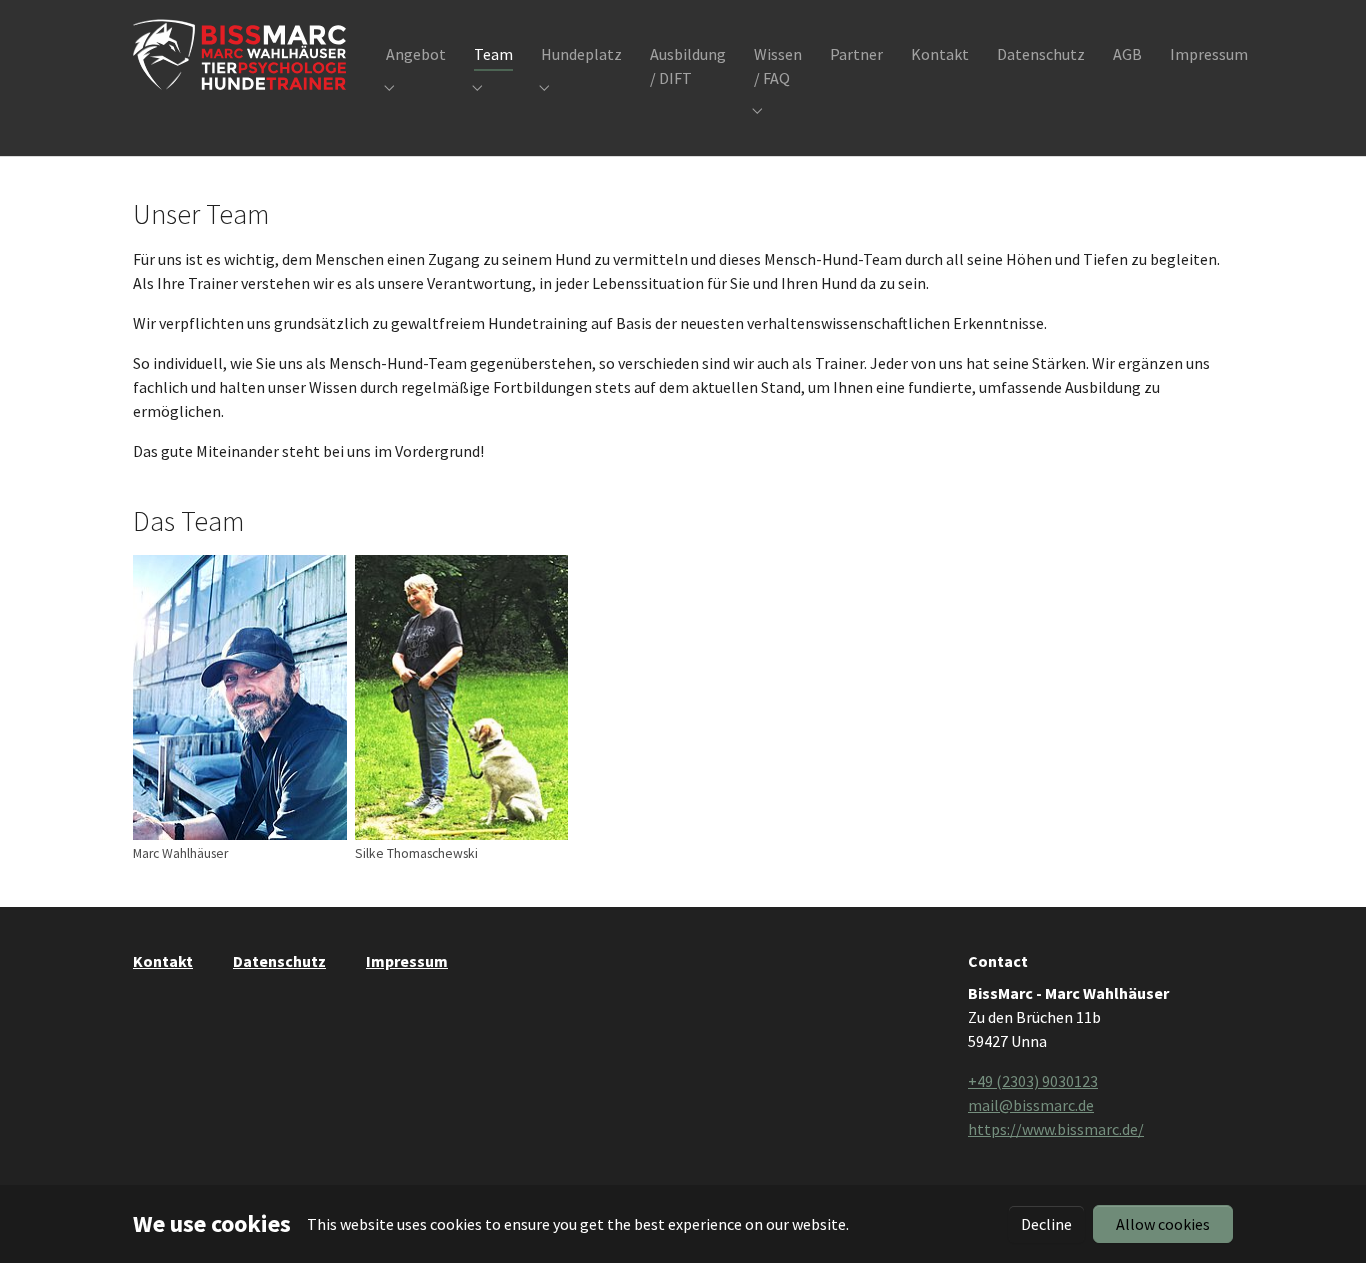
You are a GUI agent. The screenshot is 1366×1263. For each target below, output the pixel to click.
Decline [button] (1046, 1224)
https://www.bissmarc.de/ (1056, 1129)
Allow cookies (1163, 1224)
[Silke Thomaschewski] (462, 697)
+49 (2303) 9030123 (1033, 1081)
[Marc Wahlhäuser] (240, 697)
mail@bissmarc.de (1031, 1105)
